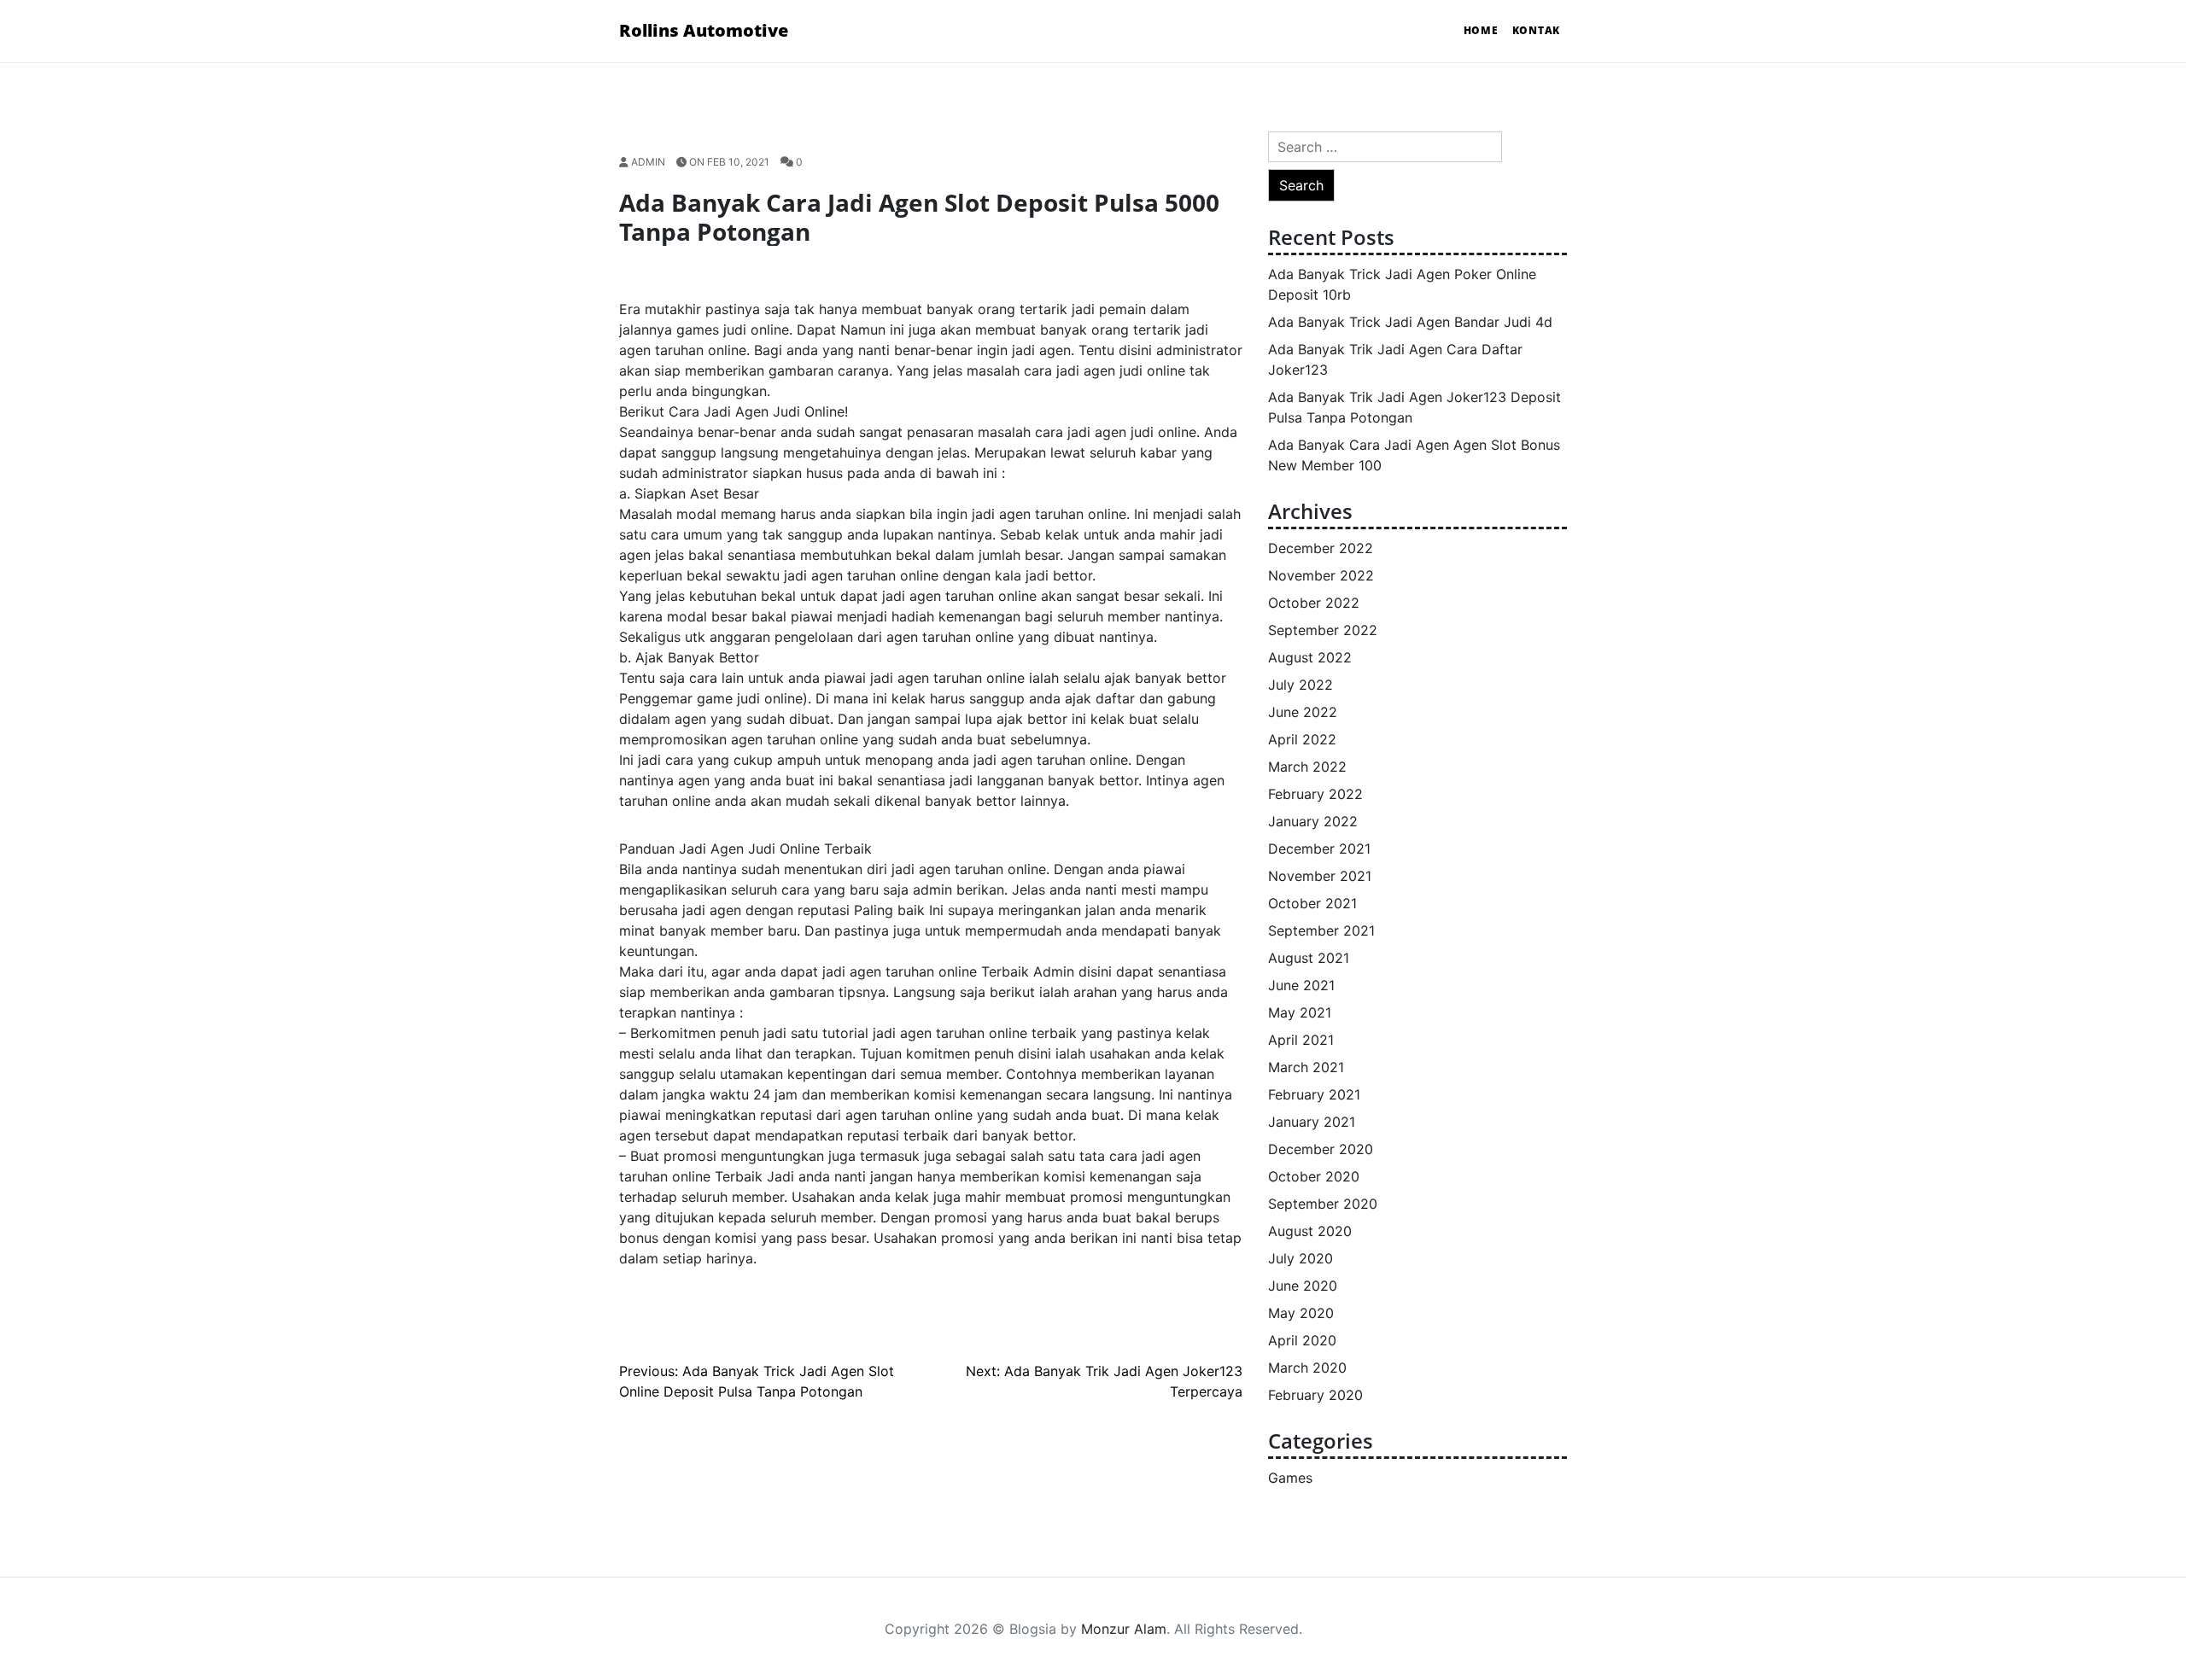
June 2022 (1303, 712)
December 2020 (1321, 1149)
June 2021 (1301, 985)
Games (1290, 1478)
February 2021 (1314, 1094)
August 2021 (1309, 958)
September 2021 (1321, 930)
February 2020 (1315, 1395)
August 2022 (1310, 657)
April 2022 (1302, 739)
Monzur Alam (1124, 1629)
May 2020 (1301, 1313)
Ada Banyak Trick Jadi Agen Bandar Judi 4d (1410, 322)
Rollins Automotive (704, 30)
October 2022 (1314, 603)
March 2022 (1307, 767)
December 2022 (1321, 548)
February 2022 (1315, 794)
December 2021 (1319, 849)
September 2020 (1323, 1204)
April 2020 (1302, 1340)
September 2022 (1323, 630)
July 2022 (1300, 685)
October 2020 (1314, 1176)
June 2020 (1303, 1286)
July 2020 (1300, 1258)
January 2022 (1313, 821)
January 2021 (1312, 1122)
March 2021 (1306, 1067)
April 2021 (1301, 1040)
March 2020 (1307, 1368)
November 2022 (1321, 575)
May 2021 (1300, 1012)
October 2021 (1312, 903)
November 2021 (1320, 876)
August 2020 (1310, 1231)
